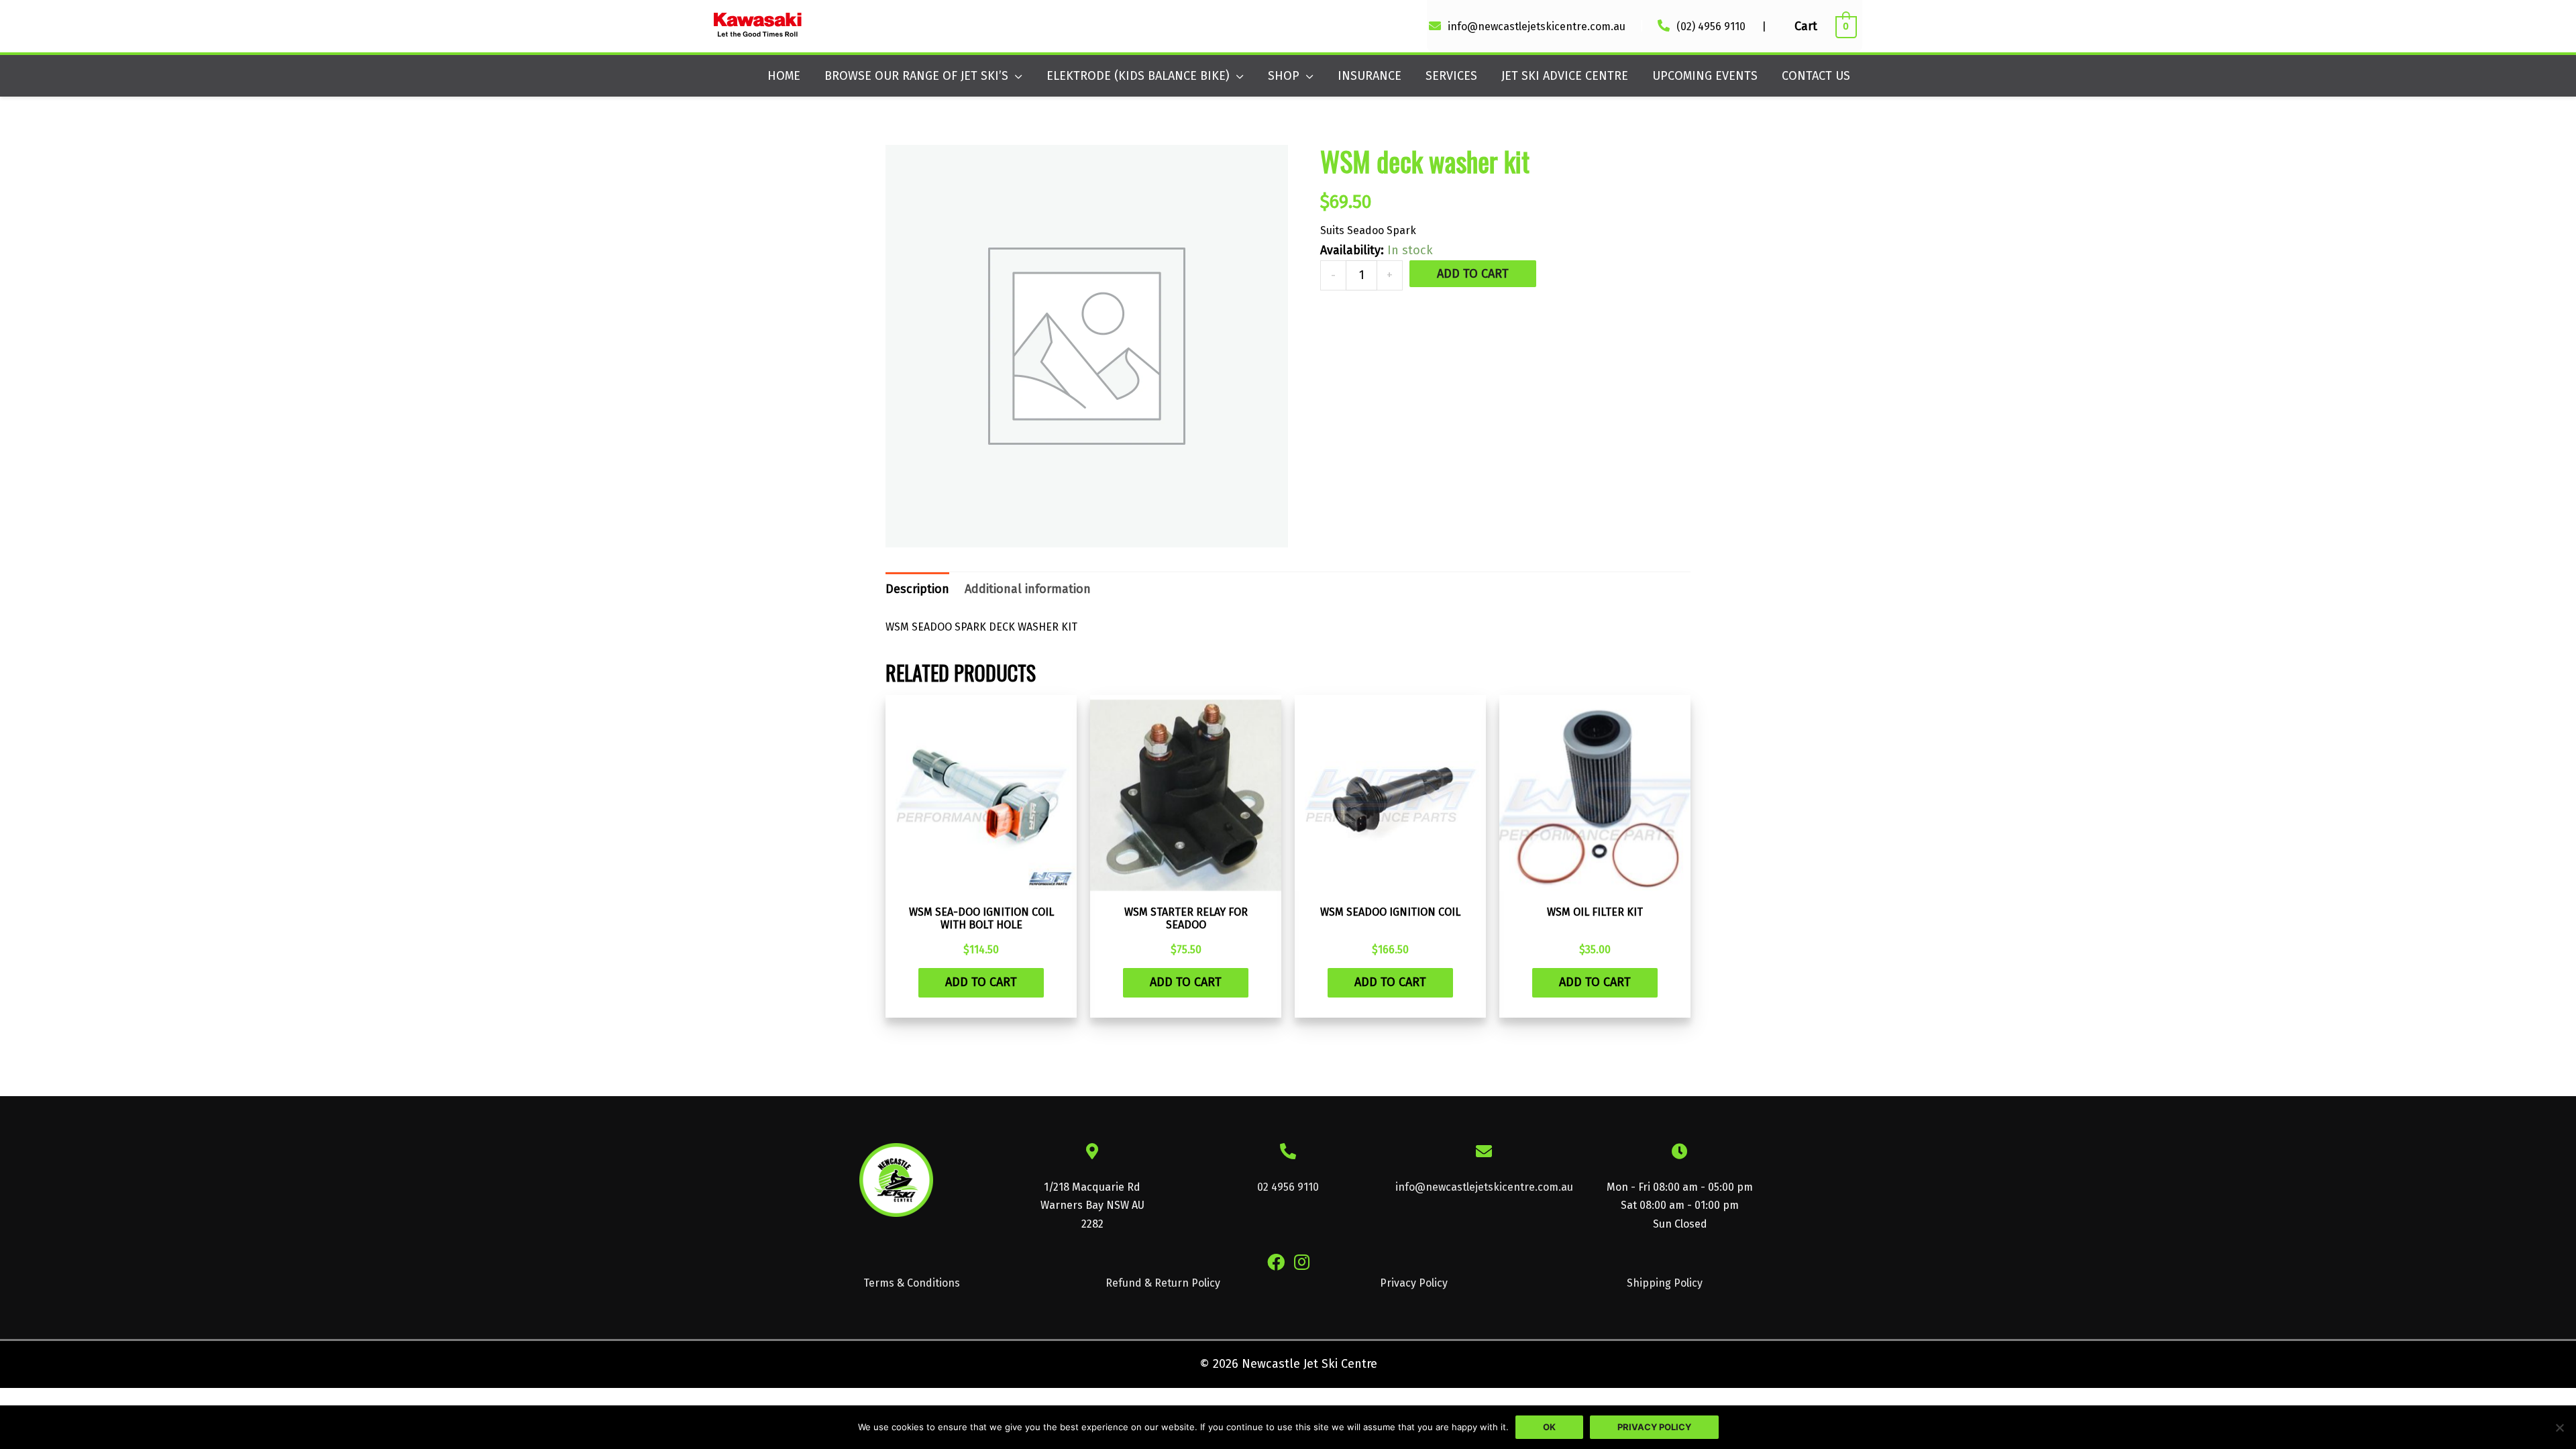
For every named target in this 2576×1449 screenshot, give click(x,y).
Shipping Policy (1665, 1283)
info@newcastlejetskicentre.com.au (1537, 26)
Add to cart (1473, 274)
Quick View (981, 883)
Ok (1549, 1427)
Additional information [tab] (1028, 589)
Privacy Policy (1414, 1283)
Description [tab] (917, 589)
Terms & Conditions (912, 1283)
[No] (2559, 1428)
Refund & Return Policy (1163, 1283)
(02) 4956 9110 (1712, 26)
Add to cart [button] (981, 982)
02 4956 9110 (1288, 1187)
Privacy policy (1654, 1427)
